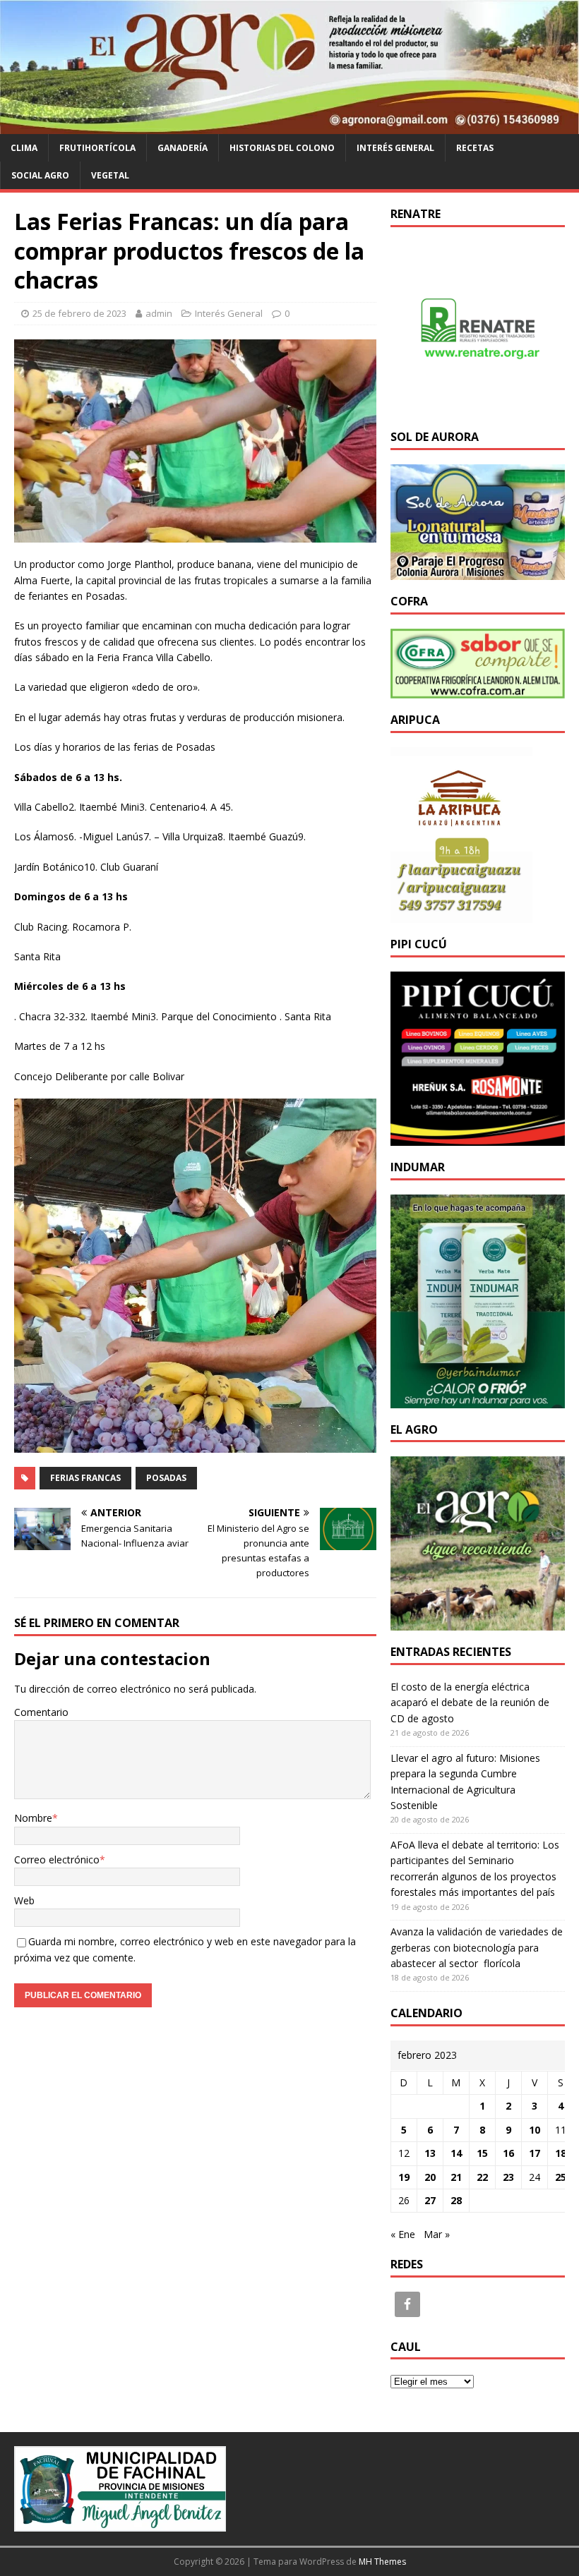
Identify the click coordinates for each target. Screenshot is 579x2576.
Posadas (166, 1478)
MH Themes (382, 2562)
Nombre (33, 1818)
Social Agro (40, 175)
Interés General (395, 148)
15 (482, 2153)
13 (430, 2153)
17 (535, 2153)
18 (561, 2153)
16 (508, 2153)
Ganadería (183, 148)
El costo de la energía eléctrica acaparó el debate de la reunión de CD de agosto (470, 1703)
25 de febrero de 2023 (79, 313)
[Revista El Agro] (289, 125)
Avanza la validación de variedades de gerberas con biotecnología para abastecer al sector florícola (477, 1947)
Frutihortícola (97, 148)
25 (561, 2177)
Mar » (437, 2234)
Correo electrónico (57, 1860)
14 (456, 2153)
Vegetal (110, 175)
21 (456, 2177)
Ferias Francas (85, 1478)
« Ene (403, 2234)
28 (456, 2200)
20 (430, 2177)
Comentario (41, 1712)
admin (159, 313)
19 (404, 2177)
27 (430, 2200)
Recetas (475, 148)
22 (482, 2177)
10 (535, 2130)
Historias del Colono (282, 148)
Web (24, 1900)
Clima (24, 148)
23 (508, 2177)
